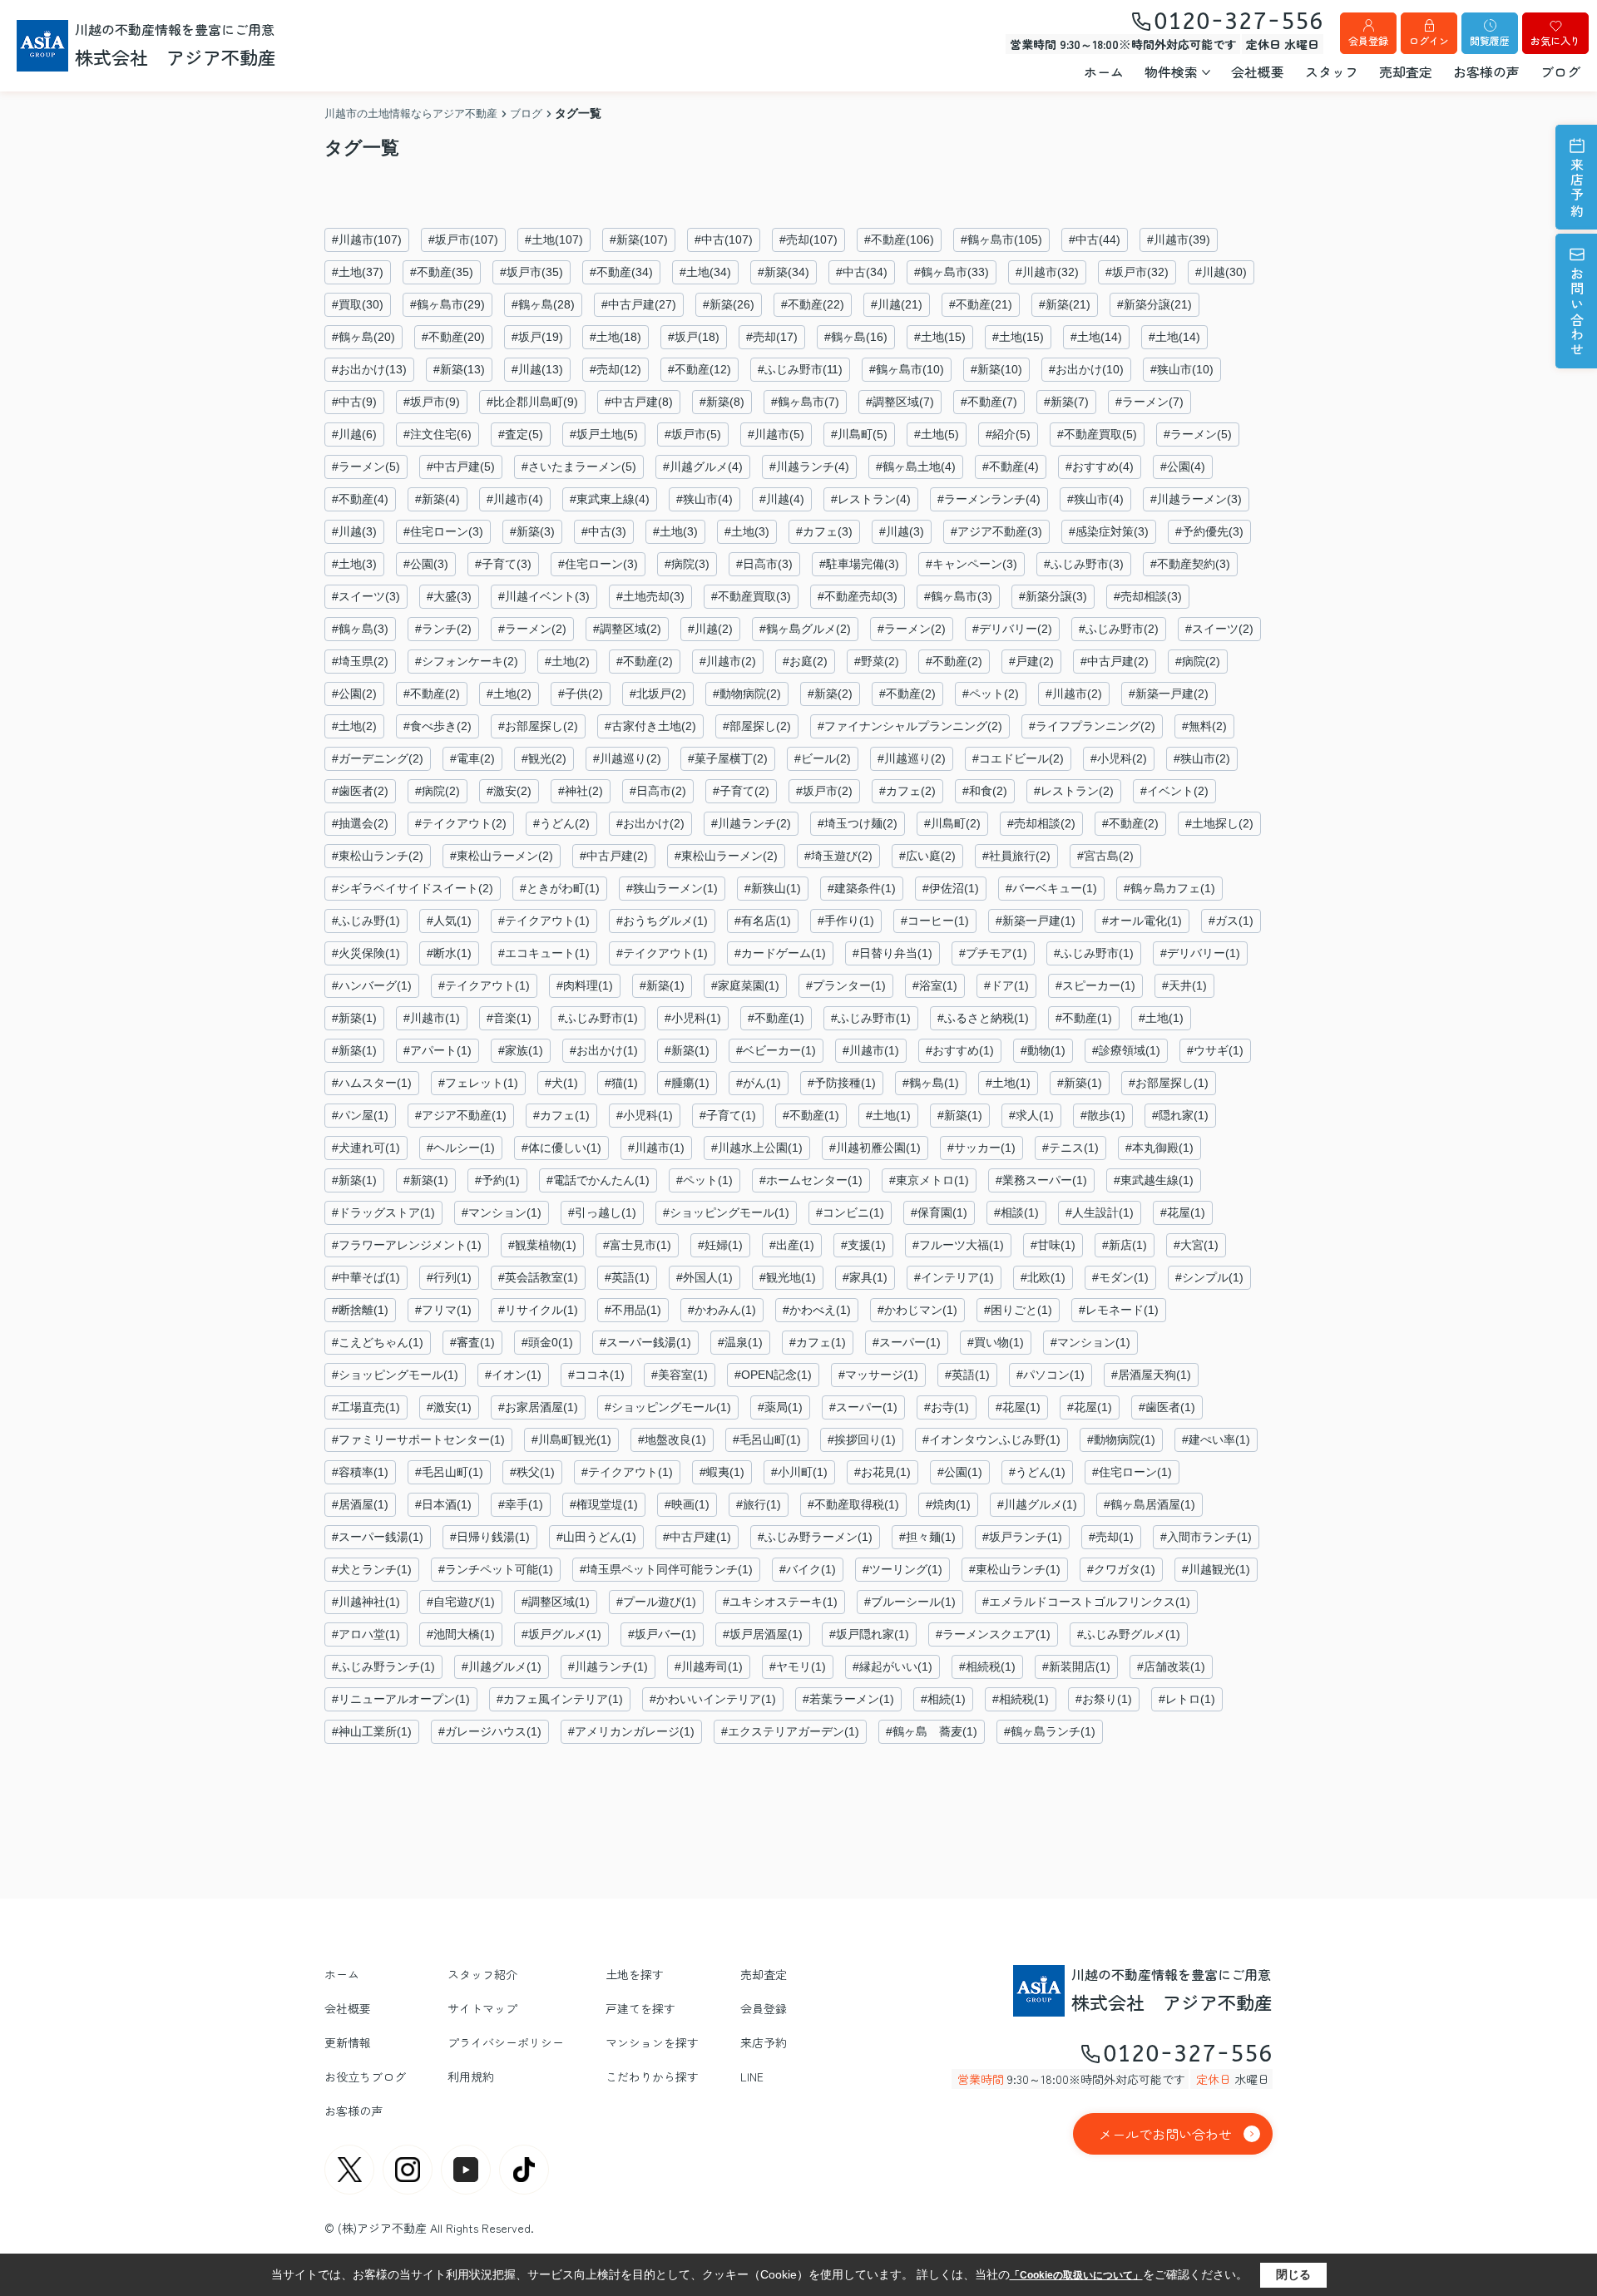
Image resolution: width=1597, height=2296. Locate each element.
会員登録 (1368, 40)
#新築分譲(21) (1154, 304)
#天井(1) (1184, 985)
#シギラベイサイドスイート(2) (413, 888)
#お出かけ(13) (369, 369)
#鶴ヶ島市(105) (1001, 239)
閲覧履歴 (1490, 40)
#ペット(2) (991, 694)
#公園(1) (960, 1472)
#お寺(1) (947, 1407)
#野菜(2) (877, 661)
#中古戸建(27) (639, 304)
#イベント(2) (1174, 791)
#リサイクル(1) (538, 1310)
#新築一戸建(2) (1169, 694)
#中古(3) (604, 531)
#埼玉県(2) (360, 661)
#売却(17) (772, 337)
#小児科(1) (693, 1018)
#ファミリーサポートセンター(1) (418, 1439)
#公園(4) (1183, 467)
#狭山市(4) (705, 499)
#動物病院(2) (747, 694)
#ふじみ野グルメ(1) (1129, 1634)
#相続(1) (943, 1699)
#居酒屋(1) (360, 1504)
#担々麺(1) (927, 1537)
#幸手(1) (521, 1504)
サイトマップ (482, 2008)
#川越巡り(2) (627, 758)
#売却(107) (808, 239)
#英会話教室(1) (538, 1277)
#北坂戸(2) (658, 694)
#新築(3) (532, 531)
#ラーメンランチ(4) (989, 499)
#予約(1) (497, 1180)
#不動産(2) (645, 661)
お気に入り (1555, 40)
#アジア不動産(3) (996, 531)
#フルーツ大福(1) (958, 1245)
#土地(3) (675, 531)
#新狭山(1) (773, 888)
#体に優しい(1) (561, 1148)
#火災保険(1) (366, 953)
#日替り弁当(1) (892, 953)
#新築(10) (996, 369)
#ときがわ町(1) (560, 888)
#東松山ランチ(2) (378, 856)
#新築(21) (1065, 304)
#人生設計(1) (1100, 1212)
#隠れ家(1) (1180, 1115)
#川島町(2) (952, 823)
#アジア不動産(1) (461, 1115)
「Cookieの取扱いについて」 (1076, 2275)
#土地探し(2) (1219, 823)
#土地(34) (705, 272)
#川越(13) (537, 369)
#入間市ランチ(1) (1206, 1537)
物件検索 (1171, 72)
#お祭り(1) (1104, 1699)
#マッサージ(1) (878, 1375)
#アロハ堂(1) (366, 1634)
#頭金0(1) (547, 1342)
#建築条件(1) (862, 888)
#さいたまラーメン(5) (579, 467)
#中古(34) (862, 272)
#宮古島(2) (1105, 856)
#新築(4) (438, 499)
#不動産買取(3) (751, 596)
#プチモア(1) (993, 953)
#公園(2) (354, 694)
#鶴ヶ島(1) (931, 1083)
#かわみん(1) (722, 1310)
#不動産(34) (621, 272)
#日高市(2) (658, 791)
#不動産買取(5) (1097, 434)
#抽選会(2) (360, 823)
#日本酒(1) (443, 1504)
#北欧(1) (1043, 1277)
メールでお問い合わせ (1165, 2134)
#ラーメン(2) (532, 629)
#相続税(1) (987, 1666)
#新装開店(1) (1076, 1666)
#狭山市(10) (1182, 369)
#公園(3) (426, 564)
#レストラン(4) (871, 499)
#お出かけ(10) (1086, 369)
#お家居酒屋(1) (538, 1407)
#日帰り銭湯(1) (490, 1537)
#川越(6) (354, 434)
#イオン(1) (513, 1375)
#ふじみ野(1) (366, 921)
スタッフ (1332, 72)
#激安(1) (449, 1407)
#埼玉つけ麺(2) (858, 823)
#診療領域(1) (1126, 1050)
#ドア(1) (1006, 985)
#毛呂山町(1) (767, 1439)
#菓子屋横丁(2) (728, 758)
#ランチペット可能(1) (496, 1569)
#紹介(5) (1008, 434)
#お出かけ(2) (650, 823)
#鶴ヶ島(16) (856, 337)
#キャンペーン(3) (972, 564)
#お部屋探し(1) (1169, 1083)
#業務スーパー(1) (1041, 1180)
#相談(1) (1016, 1212)
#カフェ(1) (561, 1115)
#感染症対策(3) (1109, 531)
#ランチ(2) (443, 629)
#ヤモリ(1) (798, 1666)
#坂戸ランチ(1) (1022, 1537)
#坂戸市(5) (693, 434)
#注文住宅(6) (438, 434)
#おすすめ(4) (1100, 467)
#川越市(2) (728, 661)
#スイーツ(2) (1219, 629)
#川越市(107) (367, 239)
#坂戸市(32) (1137, 272)
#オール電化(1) (1142, 921)
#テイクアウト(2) (461, 823)
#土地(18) (616, 337)
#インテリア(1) (954, 1277)
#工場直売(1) (366, 1407)
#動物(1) (1043, 1050)
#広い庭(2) (927, 856)
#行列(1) (449, 1277)
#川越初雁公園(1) (875, 1148)
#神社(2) (581, 791)
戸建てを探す (640, 2008)
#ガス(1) (1231, 921)
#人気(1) (449, 921)
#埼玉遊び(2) (838, 856)
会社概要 (1258, 72)
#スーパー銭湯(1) (645, 1342)
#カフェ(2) (907, 791)
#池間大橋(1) (461, 1634)
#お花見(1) (883, 1472)
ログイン (1429, 40)
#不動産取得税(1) (853, 1504)
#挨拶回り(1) (862, 1439)
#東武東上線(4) (610, 499)
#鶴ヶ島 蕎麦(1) (932, 1731)
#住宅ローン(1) (1132, 1472)
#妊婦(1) (720, 1245)
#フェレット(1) (478, 1083)
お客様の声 (1486, 72)
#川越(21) (897, 304)
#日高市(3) (764, 564)
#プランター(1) (846, 985)
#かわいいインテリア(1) (713, 1699)
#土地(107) (554, 239)
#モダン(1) (1120, 1277)
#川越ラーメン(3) (1196, 499)
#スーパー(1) (907, 1342)
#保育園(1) (939, 1212)
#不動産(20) (453, 337)
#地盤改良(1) (672, 1439)
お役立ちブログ (365, 2076)
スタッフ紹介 (482, 1974)
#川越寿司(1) (709, 1666)
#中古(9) (354, 402)
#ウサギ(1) (1215, 1050)
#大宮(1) (1196, 1245)
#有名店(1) (763, 921)
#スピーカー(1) (1095, 985)
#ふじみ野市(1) (1094, 953)
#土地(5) (937, 434)
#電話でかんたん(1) (598, 1180)
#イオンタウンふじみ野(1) (991, 1439)
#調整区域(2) (627, 629)
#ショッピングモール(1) (726, 1212)
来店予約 (1577, 188)
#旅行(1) (759, 1504)
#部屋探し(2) (757, 726)
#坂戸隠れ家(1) (869, 1634)
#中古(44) (1095, 239)
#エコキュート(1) (544, 953)
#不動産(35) (442, 272)
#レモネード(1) (1119, 1310)
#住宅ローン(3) (443, 531)
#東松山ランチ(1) (1015, 1569)
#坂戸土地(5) (604, 434)
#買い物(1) (996, 1342)
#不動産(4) (1011, 467)
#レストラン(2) (1074, 791)
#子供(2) (581, 694)
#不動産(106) (899, 239)
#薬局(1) (780, 1407)
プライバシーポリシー (506, 2042)
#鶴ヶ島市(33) (952, 272)
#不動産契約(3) (1190, 564)
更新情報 (348, 2042)
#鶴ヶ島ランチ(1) (1050, 1731)
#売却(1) (1111, 1537)
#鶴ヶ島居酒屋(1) (1150, 1504)
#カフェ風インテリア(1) (560, 1699)
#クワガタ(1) (1121, 1569)
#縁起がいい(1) (892, 1666)
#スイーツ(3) (366, 596)
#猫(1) (621, 1083)
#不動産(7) (989, 402)
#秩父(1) (532, 1472)
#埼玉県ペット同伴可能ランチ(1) (666, 1569)
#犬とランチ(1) (372, 1569)
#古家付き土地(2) (650, 726)
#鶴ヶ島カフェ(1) (1169, 888)
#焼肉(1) (948, 1504)
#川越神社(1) (366, 1602)
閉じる (1293, 2274)
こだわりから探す (652, 2076)
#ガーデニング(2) (378, 758)
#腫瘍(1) (687, 1083)
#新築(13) (459, 369)
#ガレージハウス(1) (490, 1731)
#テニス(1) (1070, 1148)
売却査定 (1406, 72)
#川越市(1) (432, 1018)
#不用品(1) (633, 1310)
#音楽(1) (509, 1018)
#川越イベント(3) (544, 596)
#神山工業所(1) (372, 1731)
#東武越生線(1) (1154, 1180)
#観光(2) (544, 758)
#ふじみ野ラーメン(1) (815, 1537)
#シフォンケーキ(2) (467, 661)
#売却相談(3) (1148, 596)
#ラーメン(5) (1198, 434)
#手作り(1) (846, 921)
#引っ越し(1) (602, 1212)
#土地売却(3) (650, 596)
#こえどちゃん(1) (378, 1342)
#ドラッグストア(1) (383, 1212)
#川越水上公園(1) (757, 1148)
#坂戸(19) (537, 337)
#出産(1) (792, 1245)
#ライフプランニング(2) (1092, 726)
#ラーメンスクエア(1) (993, 1634)
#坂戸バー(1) (662, 1634)
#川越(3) (354, 531)
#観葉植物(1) (542, 1245)
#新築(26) (729, 304)
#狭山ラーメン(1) (672, 888)
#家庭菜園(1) (745, 985)
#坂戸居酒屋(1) (763, 1634)
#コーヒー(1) (935, 921)
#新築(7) (1066, 402)
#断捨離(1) (360, 1310)
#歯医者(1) (1167, 1407)
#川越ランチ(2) (751, 823)
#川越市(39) (1179, 239)
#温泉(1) (740, 1342)
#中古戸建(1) (697, 1537)
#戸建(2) (1031, 661)
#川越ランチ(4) (809, 467)
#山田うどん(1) (596, 1537)
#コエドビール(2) (1018, 758)
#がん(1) (759, 1083)
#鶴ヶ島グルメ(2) (805, 629)
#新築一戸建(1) (1036, 921)
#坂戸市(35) (532, 272)
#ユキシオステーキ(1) (780, 1602)
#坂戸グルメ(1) (561, 1634)
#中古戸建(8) (639, 402)
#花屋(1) (1183, 1212)
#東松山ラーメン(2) (502, 856)
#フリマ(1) (443, 1310)
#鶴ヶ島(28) (543, 304)
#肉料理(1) (585, 985)
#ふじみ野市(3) (1084, 564)
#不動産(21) (981, 304)
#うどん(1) (1037, 1472)
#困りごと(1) (1018, 1310)
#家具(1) (865, 1277)
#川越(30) (1221, 272)
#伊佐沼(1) (951, 888)
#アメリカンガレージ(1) (631, 1731)
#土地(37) (358, 272)
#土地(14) (1096, 337)
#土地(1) (1161, 1018)
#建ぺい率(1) (1216, 1439)
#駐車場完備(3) (859, 564)
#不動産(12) (700, 369)
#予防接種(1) (842, 1083)
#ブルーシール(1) (910, 1602)
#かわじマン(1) (917, 1310)
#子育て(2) (741, 791)
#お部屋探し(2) (538, 726)
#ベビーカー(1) (776, 1050)
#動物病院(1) (1121, 1439)
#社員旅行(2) (1016, 856)
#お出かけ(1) (604, 1050)
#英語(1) (627, 1277)
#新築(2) (830, 694)
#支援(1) (863, 1245)
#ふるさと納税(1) (983, 1018)
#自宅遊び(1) (461, 1602)
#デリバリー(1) (1200, 953)
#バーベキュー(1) (1051, 888)
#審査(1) (472, 1342)
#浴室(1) (935, 985)
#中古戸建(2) (1115, 661)
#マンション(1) (502, 1212)
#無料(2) (1204, 726)
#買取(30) (358, 304)
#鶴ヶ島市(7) (805, 402)
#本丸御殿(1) (1159, 1148)
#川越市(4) (515, 499)
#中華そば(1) (366, 1277)
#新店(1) (1125, 1245)
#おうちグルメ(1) (662, 921)
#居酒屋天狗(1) (1151, 1375)
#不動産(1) (776, 1018)
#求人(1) (1031, 1115)
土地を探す (635, 1974)
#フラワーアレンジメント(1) (407, 1245)
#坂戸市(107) (463, 239)
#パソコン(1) (1051, 1375)
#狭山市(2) (1202, 758)
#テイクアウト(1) (544, 921)
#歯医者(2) (360, 791)
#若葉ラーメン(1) (848, 1699)
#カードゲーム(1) (780, 953)
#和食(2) (985, 791)
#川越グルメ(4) (703, 467)
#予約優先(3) (1209, 531)
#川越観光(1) (1216, 1569)
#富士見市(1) (637, 1245)
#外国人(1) (705, 1277)
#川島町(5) (859, 434)
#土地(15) (940, 337)
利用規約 (471, 2076)
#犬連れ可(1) (366, 1148)
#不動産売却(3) (858, 596)
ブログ (1560, 72)
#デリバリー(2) (1012, 629)
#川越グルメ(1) (1037, 1504)
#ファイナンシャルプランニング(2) (910, 726)
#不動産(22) (813, 304)
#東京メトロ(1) (929, 1180)
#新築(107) (639, 239)
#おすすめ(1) (960, 1050)
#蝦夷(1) (722, 1472)
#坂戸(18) (694, 337)
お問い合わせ (1577, 312)
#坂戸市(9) (432, 402)
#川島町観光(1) (571, 1439)
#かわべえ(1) (817, 1310)
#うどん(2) (561, 823)
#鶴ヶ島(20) (363, 337)
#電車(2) (472, 758)
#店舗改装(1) (1171, 1666)
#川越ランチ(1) (608, 1666)
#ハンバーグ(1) (372, 985)
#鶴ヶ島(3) (360, 629)
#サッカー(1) (981, 1148)
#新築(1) (662, 985)
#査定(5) (521, 434)
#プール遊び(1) (656, 1602)
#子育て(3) (503, 564)
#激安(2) (509, 791)
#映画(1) (687, 1504)
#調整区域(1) (556, 1602)
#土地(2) (567, 661)
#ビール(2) (823, 758)
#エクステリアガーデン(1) (790, 1731)
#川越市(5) (776, 434)
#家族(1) (521, 1050)
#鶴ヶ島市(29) (447, 304)
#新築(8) (722, 402)
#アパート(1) (438, 1050)
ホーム (1104, 72)
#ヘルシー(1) (461, 1148)
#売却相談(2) (1041, 823)
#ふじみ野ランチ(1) (383, 1666)
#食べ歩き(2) (438, 726)
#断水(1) (449, 953)
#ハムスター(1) (372, 1083)
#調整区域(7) (900, 402)
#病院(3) (687, 564)
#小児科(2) (1119, 758)
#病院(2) (1198, 661)
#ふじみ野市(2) (1119, 629)
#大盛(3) (449, 596)
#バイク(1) (808, 1569)
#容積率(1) (360, 1472)
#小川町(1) (799, 1472)
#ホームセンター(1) (811, 1180)
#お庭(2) (805, 661)
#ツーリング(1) (902, 1569)
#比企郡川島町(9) (532, 402)
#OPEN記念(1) (773, 1375)
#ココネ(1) (596, 1375)
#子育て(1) (728, 1115)
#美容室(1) (680, 1375)
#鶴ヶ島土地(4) (916, 467)
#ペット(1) (705, 1180)
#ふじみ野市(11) (800, 369)
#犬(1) (561, 1083)
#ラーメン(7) (1150, 402)
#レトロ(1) (1187, 1699)
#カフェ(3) (824, 531)
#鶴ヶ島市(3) (958, 596)
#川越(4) (782, 499)
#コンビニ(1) (850, 1212)
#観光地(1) (788, 1277)
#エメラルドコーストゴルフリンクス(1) (1086, 1602)
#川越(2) (710, 629)
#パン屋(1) (360, 1115)
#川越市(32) (1047, 272)
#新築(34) (784, 272)
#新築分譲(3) (1053, 596)
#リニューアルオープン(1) (401, 1699)
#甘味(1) (1053, 1245)
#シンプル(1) (1209, 1277)
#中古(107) (724, 239)
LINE (752, 2076)
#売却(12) (616, 369)
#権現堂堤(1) (604, 1504)
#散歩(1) (1103, 1115)
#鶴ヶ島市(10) (907, 369)
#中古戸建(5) (461, 467)
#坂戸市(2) (824, 791)
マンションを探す (652, 2042)
